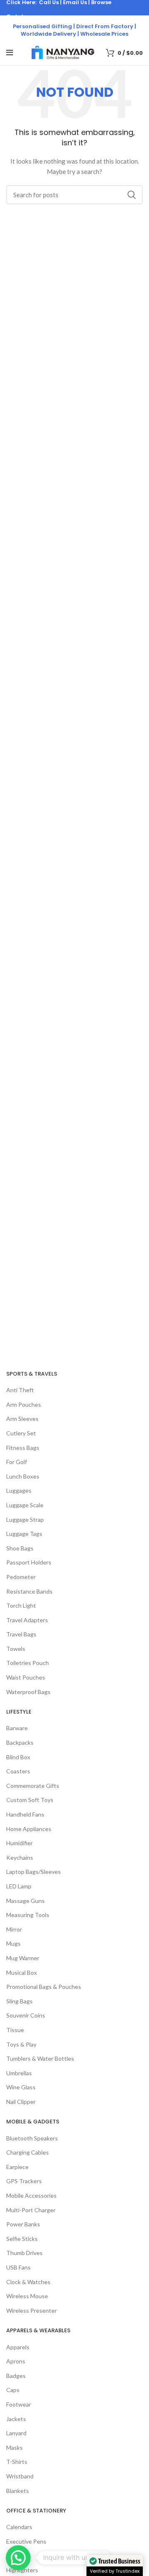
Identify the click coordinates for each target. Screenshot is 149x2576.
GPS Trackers (24, 2181)
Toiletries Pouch (28, 1663)
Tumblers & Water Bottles (40, 2058)
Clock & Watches (28, 2282)
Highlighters (22, 2570)
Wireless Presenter (31, 2310)
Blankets (18, 2491)
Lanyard (16, 2433)
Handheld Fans (25, 1814)
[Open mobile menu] (10, 53)
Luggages (19, 1490)
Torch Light (21, 1605)
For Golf (17, 1462)
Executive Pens (26, 2541)
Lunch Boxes (23, 1476)
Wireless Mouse (27, 2296)
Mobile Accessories (31, 2195)
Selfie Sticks (22, 2239)
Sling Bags (19, 2001)
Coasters (18, 1771)
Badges (16, 2376)
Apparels (18, 2347)
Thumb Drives (24, 2253)
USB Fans (18, 2267)
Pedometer (21, 1577)
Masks (14, 2447)
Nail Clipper (21, 2102)
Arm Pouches (24, 1404)
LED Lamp (19, 1886)
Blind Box (18, 1757)
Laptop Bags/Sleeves (34, 1872)
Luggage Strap (25, 1519)
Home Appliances (29, 1829)
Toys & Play (21, 2044)
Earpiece (17, 2167)
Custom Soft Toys (30, 1800)
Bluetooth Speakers (32, 2138)
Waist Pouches (26, 1677)
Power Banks (23, 2224)
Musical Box (22, 1972)
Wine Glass (21, 2087)
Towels (16, 1649)
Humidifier (19, 1843)
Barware (17, 1728)
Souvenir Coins (26, 2015)
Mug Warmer (23, 1958)
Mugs (13, 1943)
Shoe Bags (20, 1548)
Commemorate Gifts (33, 1786)
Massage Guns (25, 1901)
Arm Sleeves (22, 1419)
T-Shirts (17, 2462)
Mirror (14, 1929)
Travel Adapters (27, 1620)
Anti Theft (20, 1390)
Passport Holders (29, 1562)
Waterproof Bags (28, 1692)
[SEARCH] (132, 195)
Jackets (16, 2419)
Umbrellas (19, 2073)
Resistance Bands (29, 1591)
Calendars (19, 2527)
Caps (13, 2390)
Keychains (20, 1857)
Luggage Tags (24, 1534)
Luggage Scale (25, 1505)
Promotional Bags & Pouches (44, 1987)
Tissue (15, 2030)
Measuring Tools (28, 1915)
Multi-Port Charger (31, 2210)
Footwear (19, 2404)
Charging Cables (28, 2152)
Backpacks (20, 1742)
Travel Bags (21, 1634)
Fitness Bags (23, 1448)
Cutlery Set (21, 1433)
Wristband (20, 2476)
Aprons (16, 2361)
